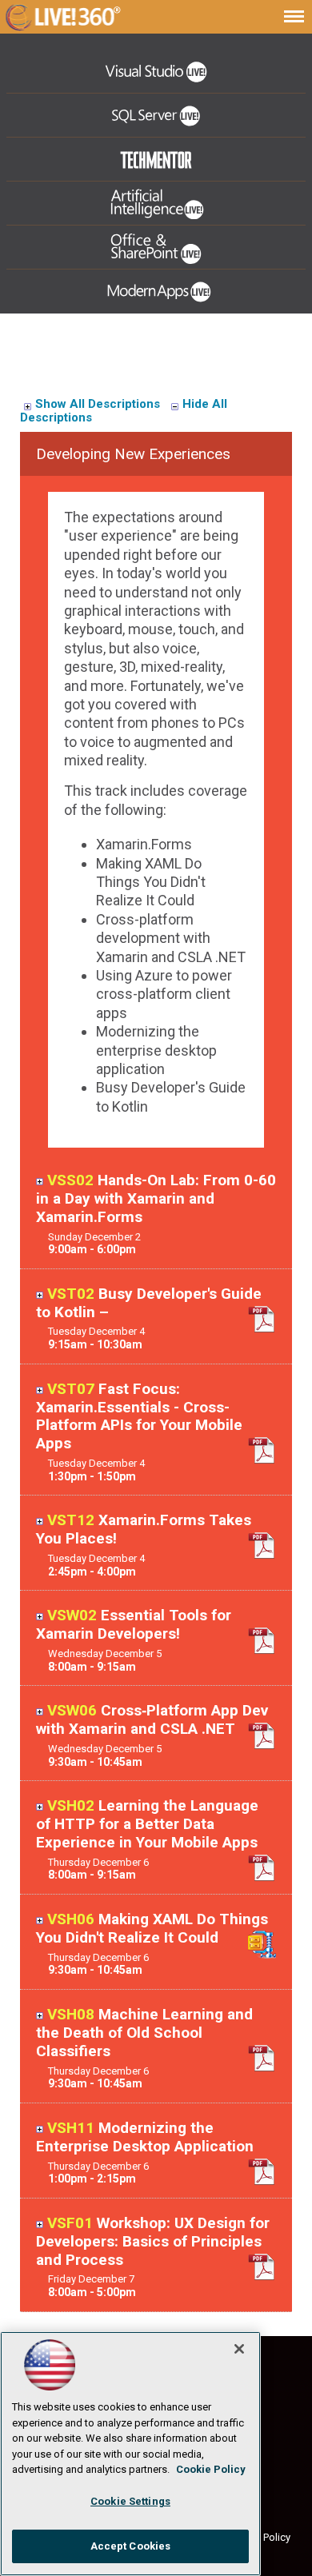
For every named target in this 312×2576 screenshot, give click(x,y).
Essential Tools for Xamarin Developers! (134, 1624)
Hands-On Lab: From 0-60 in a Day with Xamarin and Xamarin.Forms (156, 1198)
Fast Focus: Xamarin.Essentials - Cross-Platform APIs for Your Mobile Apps (139, 1416)
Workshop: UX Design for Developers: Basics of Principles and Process (153, 2241)
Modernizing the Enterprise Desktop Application (145, 2137)
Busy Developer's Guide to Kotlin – (149, 1303)
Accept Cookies (131, 2546)
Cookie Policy (211, 2469)
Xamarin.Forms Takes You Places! (144, 1529)
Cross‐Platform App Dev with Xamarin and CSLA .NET (152, 1719)
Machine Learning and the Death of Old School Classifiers (144, 2033)
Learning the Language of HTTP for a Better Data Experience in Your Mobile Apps (147, 1824)
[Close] (239, 2349)
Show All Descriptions (98, 404)
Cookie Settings (130, 2501)
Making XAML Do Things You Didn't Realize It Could (152, 1928)
